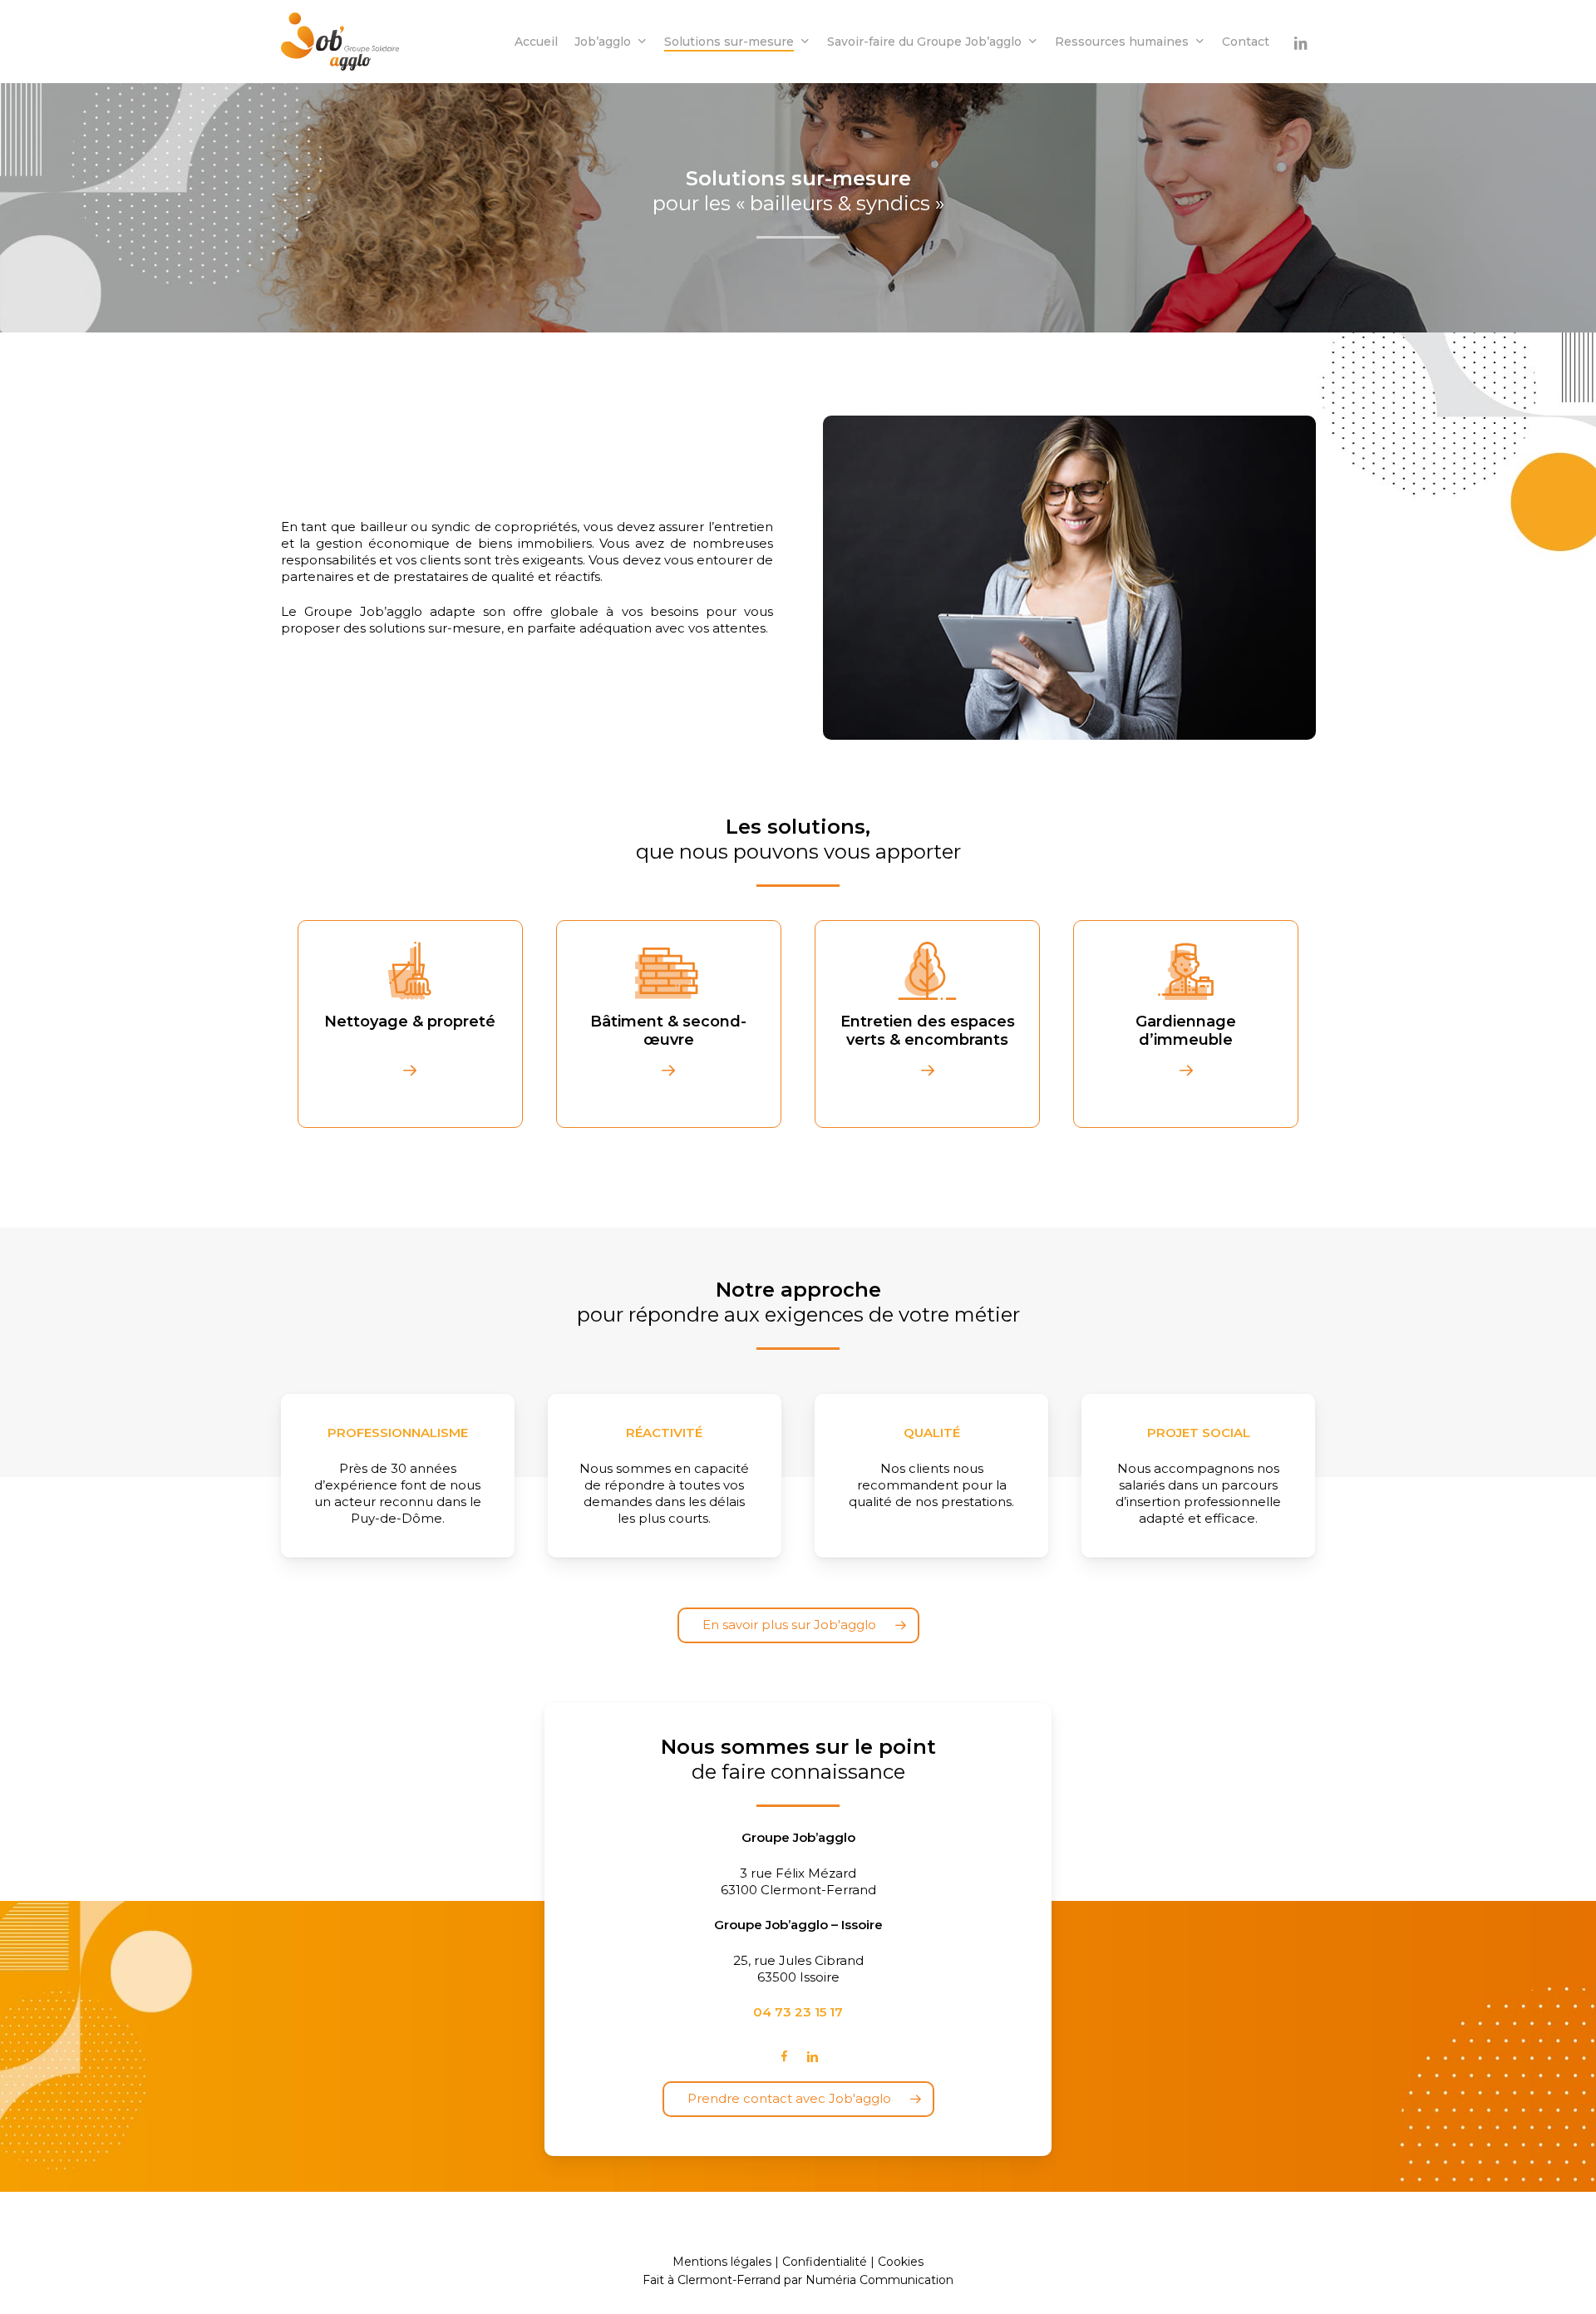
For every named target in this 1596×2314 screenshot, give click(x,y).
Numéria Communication (879, 2280)
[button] (798, 1625)
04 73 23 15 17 (798, 2012)
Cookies (901, 2262)
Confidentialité (825, 2262)
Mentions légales (722, 2262)
